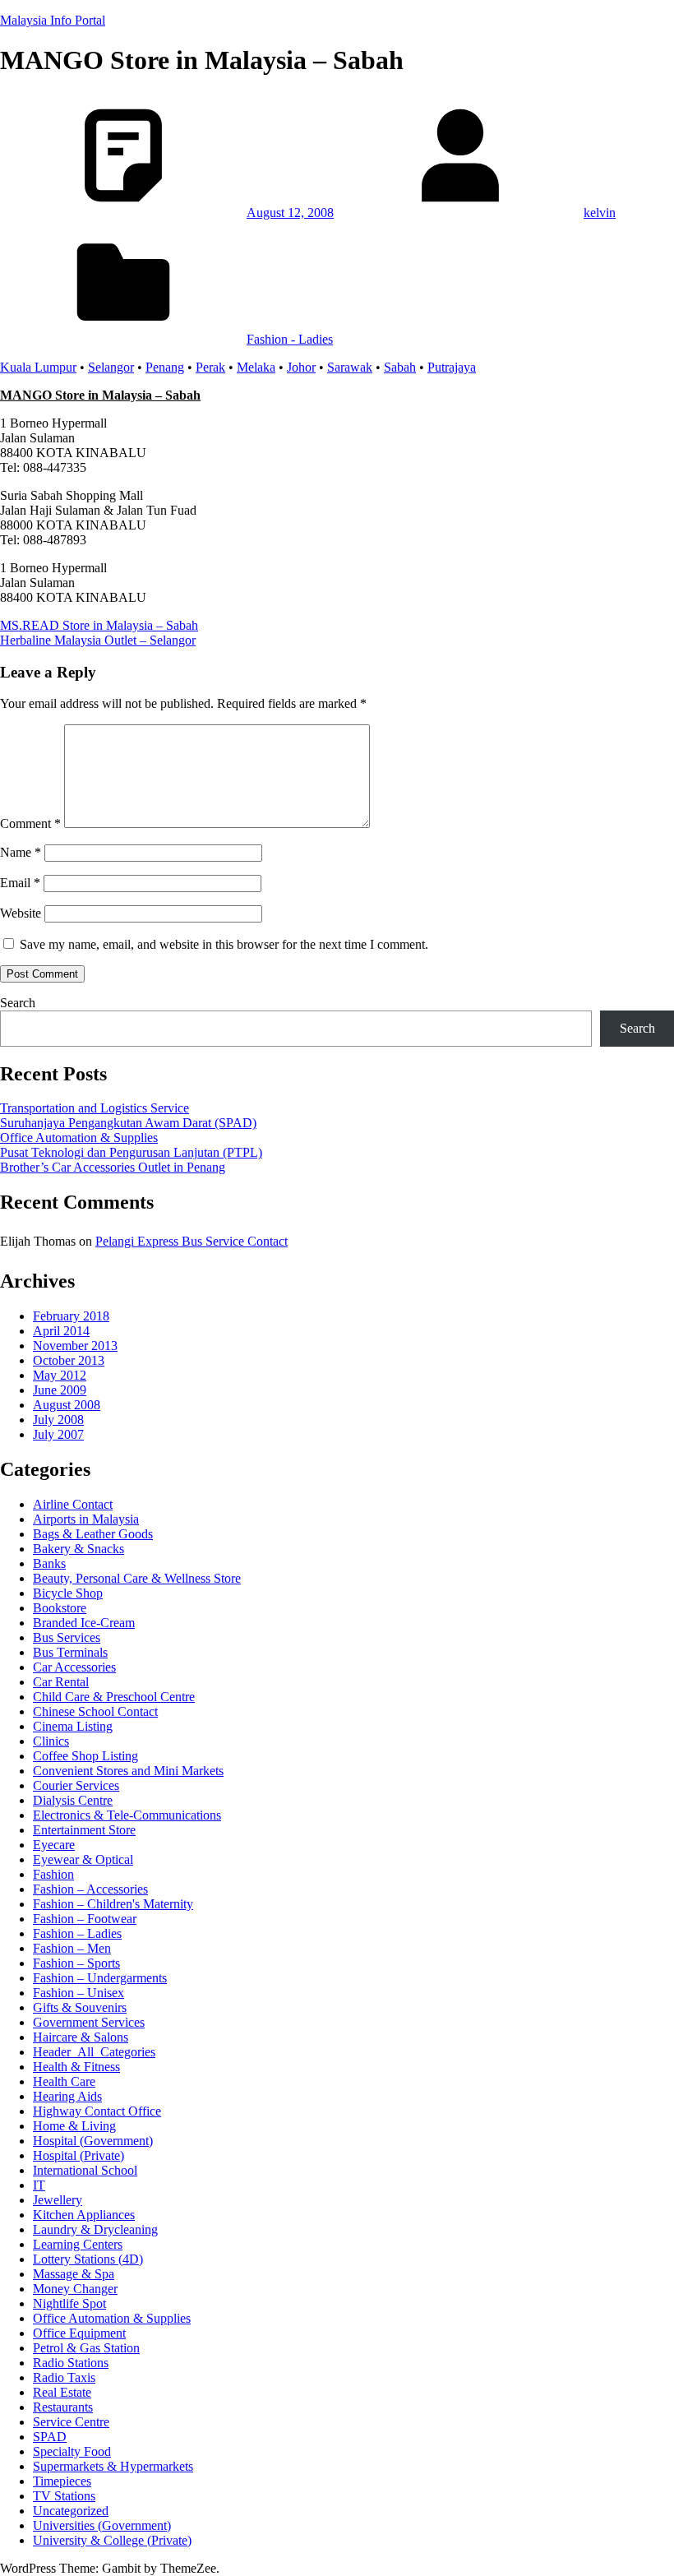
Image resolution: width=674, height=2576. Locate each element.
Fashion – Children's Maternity (113, 1904)
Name (21, 852)
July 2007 (58, 1434)
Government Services (89, 2022)
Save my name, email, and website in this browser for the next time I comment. (224, 944)
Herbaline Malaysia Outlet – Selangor (98, 640)
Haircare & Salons (81, 2037)
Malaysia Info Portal (53, 20)
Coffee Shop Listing (85, 1756)
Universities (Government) (102, 2525)
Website (21, 913)
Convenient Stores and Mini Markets (128, 1771)
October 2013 (69, 1360)
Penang (165, 367)
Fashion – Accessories (90, 1889)
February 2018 (71, 1316)
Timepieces (62, 2481)
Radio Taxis (64, 2377)
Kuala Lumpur (38, 367)
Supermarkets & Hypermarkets (113, 2466)
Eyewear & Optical (83, 1859)
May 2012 (60, 1375)
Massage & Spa (74, 2274)
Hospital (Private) (78, 2155)
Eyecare (54, 1845)
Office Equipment (79, 2333)
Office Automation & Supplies (79, 1138)
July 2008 (58, 1420)
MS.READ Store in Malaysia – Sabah (99, 625)
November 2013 (75, 1346)
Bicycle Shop (68, 1593)
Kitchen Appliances (84, 2215)
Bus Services (67, 1637)
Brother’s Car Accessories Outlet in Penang (113, 1167)
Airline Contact (73, 1504)
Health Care (64, 2081)
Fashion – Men (72, 1948)
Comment (30, 823)
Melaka (256, 367)
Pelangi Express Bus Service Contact (192, 1241)
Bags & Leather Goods (93, 1534)
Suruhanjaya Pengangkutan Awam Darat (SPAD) (128, 1123)
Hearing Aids (67, 2096)
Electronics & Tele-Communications (127, 1815)
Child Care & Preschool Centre (114, 1697)
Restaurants (63, 2407)
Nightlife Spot (69, 2303)
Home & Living (74, 2126)
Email (20, 883)
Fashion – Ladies (77, 1933)
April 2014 (61, 1331)
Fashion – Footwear (85, 1919)
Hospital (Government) (93, 2141)
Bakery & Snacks (78, 1549)
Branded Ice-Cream (84, 1623)
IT (39, 2185)
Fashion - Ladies (290, 339)
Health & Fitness (76, 2067)
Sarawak (350, 367)
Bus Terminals (70, 1652)
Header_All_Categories (94, 2052)
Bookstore (60, 1608)
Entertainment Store (84, 1830)
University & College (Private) (112, 2540)
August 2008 (67, 1405)
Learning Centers (78, 2244)
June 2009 (60, 1390)
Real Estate (62, 2392)
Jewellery (58, 2200)
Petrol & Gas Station (86, 2348)
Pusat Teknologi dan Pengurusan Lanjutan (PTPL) (131, 1152)
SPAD (50, 2437)
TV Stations (64, 2496)
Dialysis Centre (73, 1800)
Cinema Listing (73, 1726)
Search (18, 1003)
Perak (210, 367)
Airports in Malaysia (86, 1519)
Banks (49, 1563)
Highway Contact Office (97, 2111)
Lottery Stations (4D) (88, 2259)
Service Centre (71, 2422)
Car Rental (61, 1682)
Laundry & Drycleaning (95, 2229)
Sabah (400, 367)
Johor (301, 367)
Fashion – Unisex (78, 1993)
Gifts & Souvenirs (80, 2007)
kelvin (600, 213)
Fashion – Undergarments (100, 1978)
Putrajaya (452, 367)
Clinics (51, 1741)
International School (85, 2170)
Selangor (111, 367)
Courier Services (76, 1785)
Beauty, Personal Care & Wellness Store (137, 1578)
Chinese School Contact (95, 1711)
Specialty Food (72, 2451)
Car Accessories (74, 1667)
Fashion (53, 1874)
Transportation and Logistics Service (95, 1108)
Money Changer (75, 2289)
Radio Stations (71, 2363)
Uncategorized (71, 2511)
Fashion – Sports (76, 1963)
